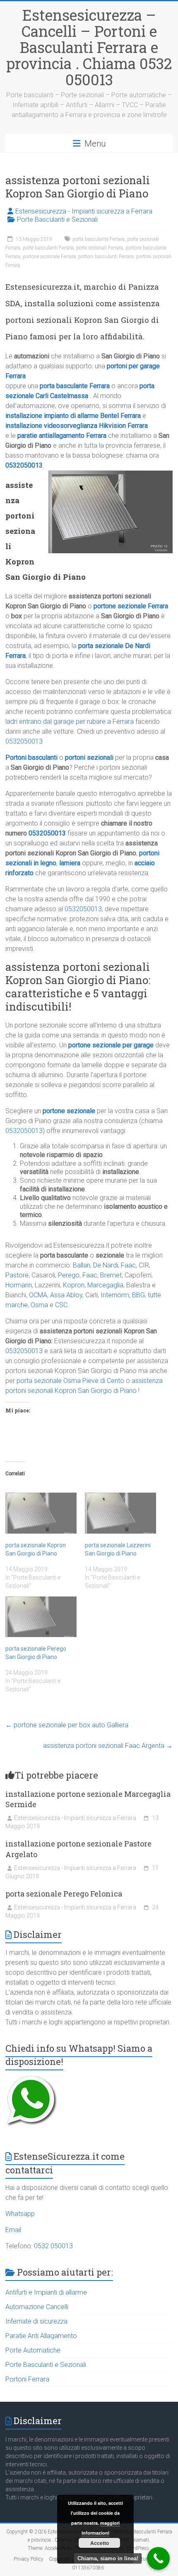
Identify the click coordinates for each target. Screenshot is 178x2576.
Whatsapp (20, 2214)
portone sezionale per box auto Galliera (67, 1725)
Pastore (17, 1275)
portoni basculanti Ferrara (106, 257)
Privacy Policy (29, 2559)
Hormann (19, 1285)
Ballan (82, 1265)
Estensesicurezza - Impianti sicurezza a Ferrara (84, 211)
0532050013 (24, 465)
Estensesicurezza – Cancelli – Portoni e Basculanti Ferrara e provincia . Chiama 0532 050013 (89, 47)
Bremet (111, 1275)
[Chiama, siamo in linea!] (158, 2558)
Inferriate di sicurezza (36, 2321)
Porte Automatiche (33, 2350)
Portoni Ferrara (27, 2379)
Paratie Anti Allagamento (41, 2336)
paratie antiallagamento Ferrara (62, 436)
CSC (61, 1305)
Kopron (74, 1285)
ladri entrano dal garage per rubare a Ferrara (70, 721)
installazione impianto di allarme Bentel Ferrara (73, 416)
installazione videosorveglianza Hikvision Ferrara (77, 426)
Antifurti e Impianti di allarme (46, 2292)
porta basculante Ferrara (99, 239)
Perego (69, 1275)
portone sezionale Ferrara (49, 257)
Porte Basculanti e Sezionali (57, 220)
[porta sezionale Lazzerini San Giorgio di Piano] (120, 1513)
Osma (39, 1305)
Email (13, 2230)
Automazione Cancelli (37, 2307)
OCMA (38, 1295)
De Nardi (106, 1265)
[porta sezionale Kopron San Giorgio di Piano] (41, 1513)
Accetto (100, 2543)
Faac (128, 1265)
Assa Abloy (66, 1295)
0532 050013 (53, 2246)
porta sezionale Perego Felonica (64, 1894)
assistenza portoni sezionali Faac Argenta (108, 1746)
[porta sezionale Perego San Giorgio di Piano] (41, 1617)
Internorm (115, 1295)
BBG (138, 1295)
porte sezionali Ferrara (100, 248)
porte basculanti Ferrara (48, 248)
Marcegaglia (105, 1285)
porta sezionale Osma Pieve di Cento (70, 1381)
